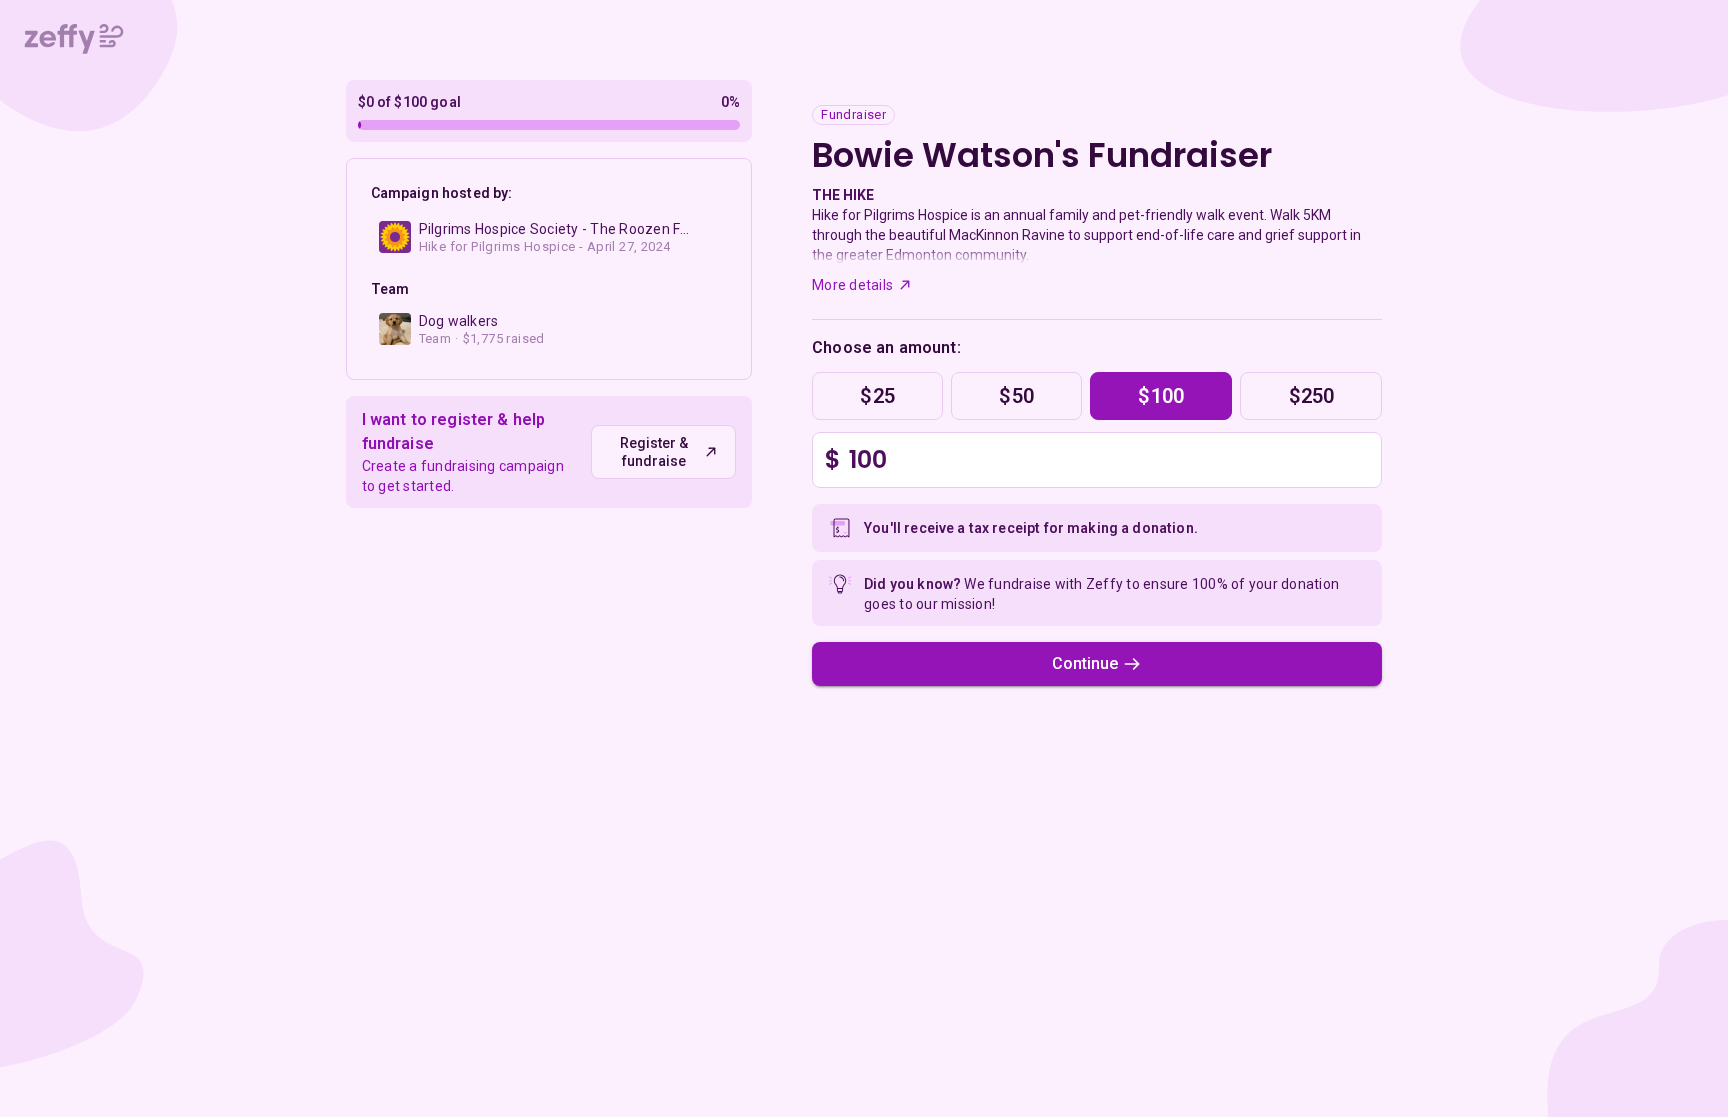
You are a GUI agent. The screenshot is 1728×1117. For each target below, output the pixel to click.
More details (852, 285)
